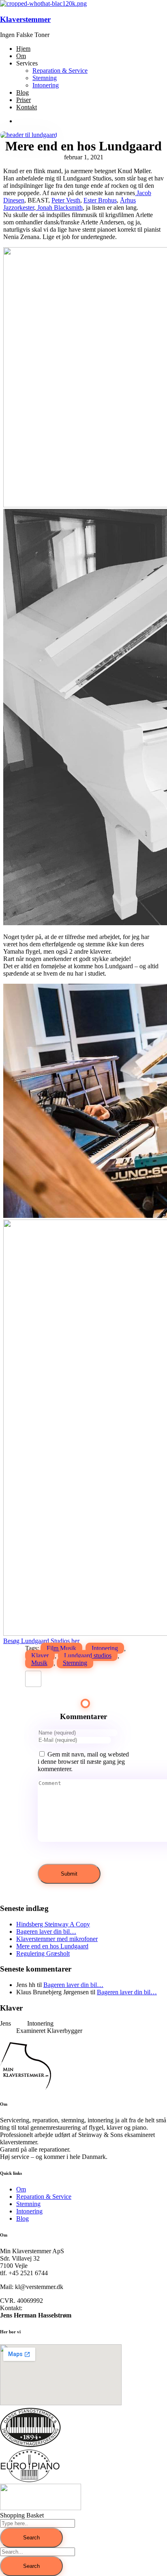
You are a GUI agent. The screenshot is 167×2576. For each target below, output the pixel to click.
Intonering (105, 1648)
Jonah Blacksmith (59, 208)
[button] (41, 1641)
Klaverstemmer (25, 19)
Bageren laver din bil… (46, 1931)
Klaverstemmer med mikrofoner (57, 1939)
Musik (39, 1663)
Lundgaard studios (88, 1655)
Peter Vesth (66, 200)
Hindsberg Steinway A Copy (53, 1924)
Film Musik (61, 1648)
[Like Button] (33, 1679)
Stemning (75, 1663)
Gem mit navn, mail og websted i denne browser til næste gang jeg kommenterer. (83, 1762)
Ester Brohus (100, 200)
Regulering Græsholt (43, 1953)
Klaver (40, 1655)
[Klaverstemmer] (43, 3)
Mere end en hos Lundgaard (52, 1946)
